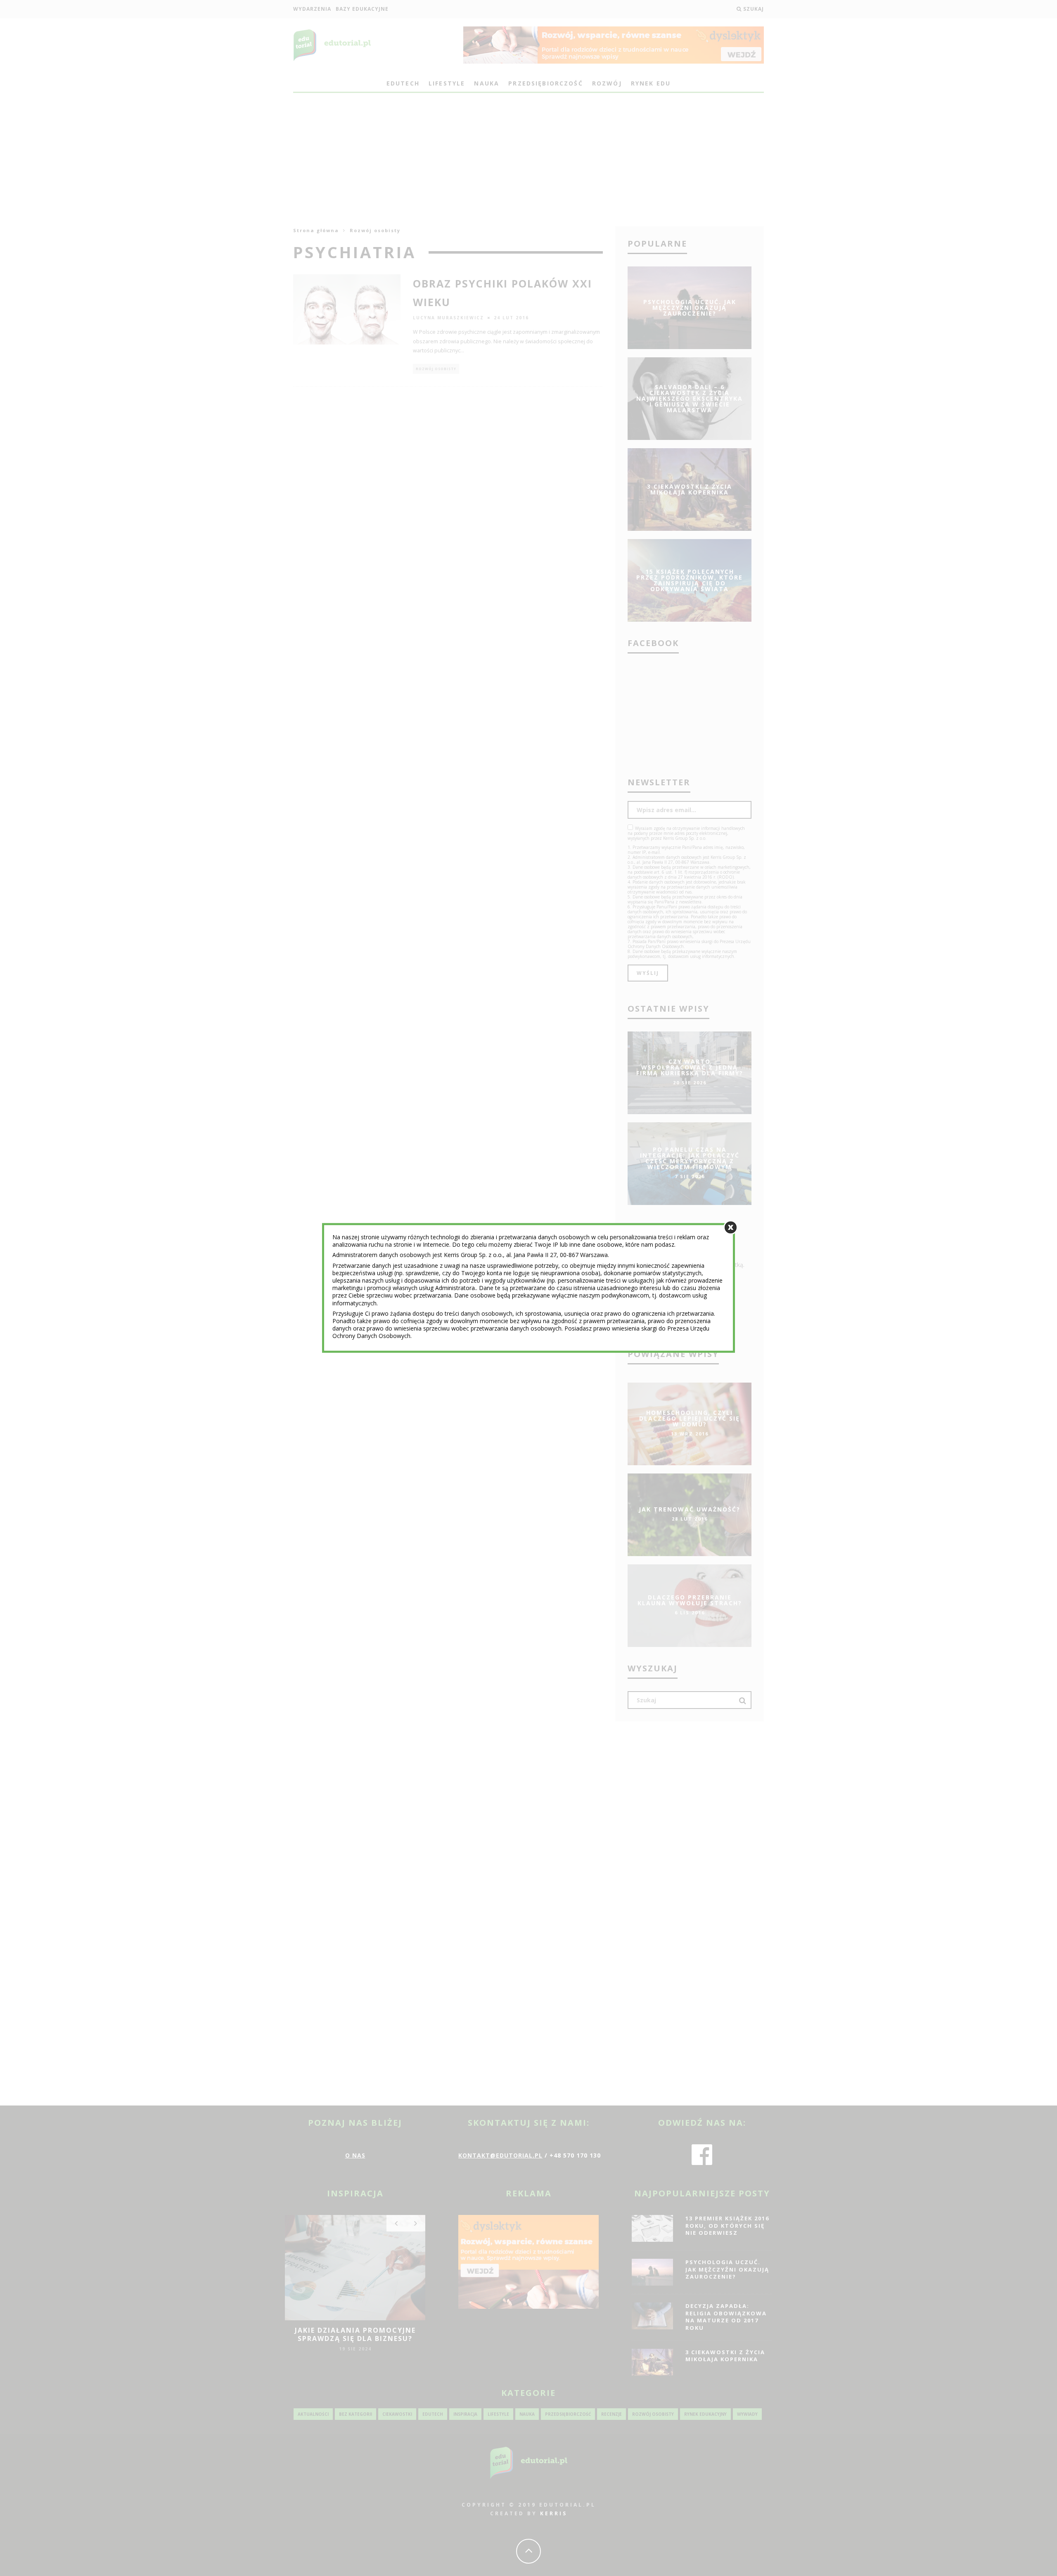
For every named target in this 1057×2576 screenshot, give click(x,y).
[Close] (731, 1227)
